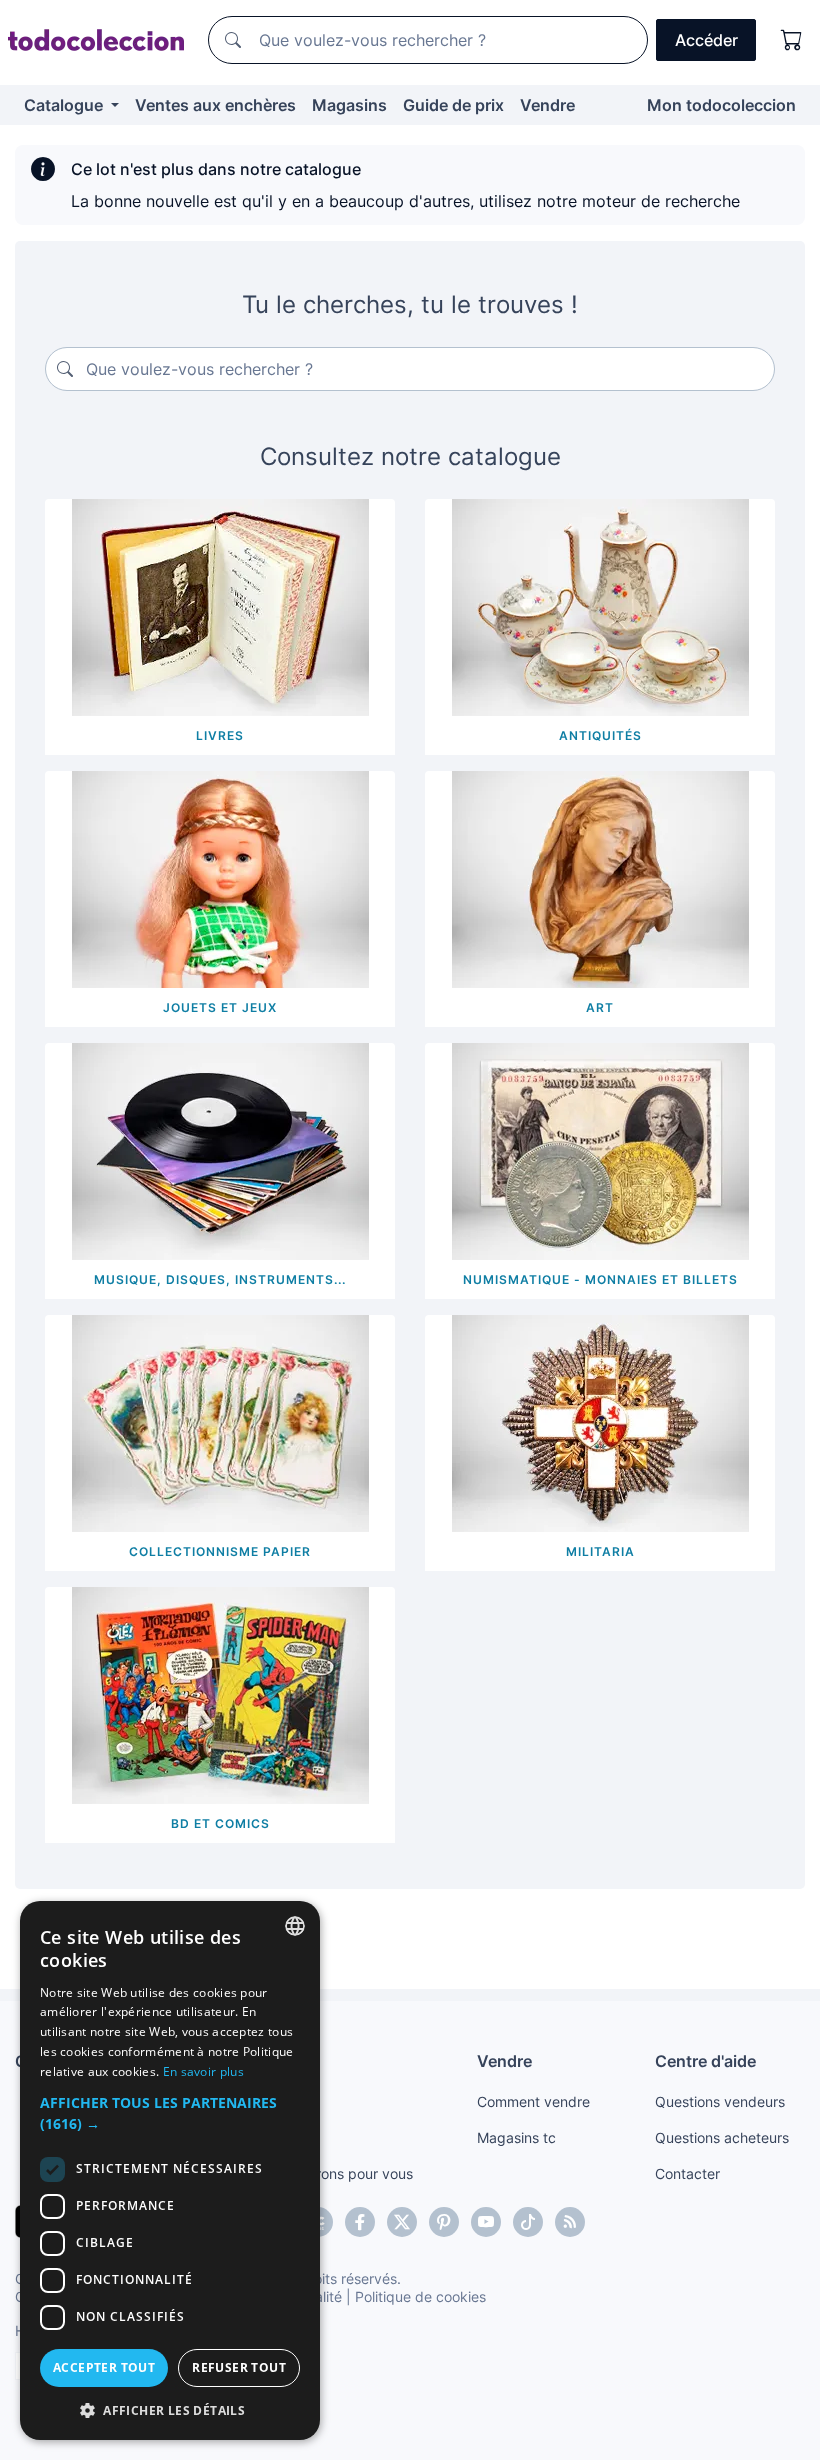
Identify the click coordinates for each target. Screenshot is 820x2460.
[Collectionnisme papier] (220, 1422)
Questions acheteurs (722, 2137)
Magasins (349, 105)
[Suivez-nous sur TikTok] (528, 2222)
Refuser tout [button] (239, 2367)
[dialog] (170, 2170)
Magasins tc (516, 2137)
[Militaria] (600, 1422)
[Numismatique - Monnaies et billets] (600, 1150)
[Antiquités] (600, 606)
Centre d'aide (705, 2061)
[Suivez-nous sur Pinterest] (444, 2222)
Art (600, 1007)
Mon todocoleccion (721, 105)
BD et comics (220, 1823)
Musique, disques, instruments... (220, 1279)
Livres (220, 735)
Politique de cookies (420, 2296)
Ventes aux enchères (215, 105)
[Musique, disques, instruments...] (220, 1150)
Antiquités (600, 735)
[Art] (600, 878)
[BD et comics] (220, 1694)
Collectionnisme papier (220, 1551)
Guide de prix (453, 105)
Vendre (547, 105)
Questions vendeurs (720, 2101)
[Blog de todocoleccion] (570, 2222)
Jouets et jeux (220, 1007)
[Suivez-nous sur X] (402, 2222)
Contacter (687, 2173)
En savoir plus (203, 2071)
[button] (170, 2113)
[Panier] (792, 40)
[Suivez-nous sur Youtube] (486, 2222)
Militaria (600, 1551)
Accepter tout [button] (104, 2367)
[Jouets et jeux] (220, 878)
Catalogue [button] (65, 105)
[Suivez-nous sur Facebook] (360, 2222)
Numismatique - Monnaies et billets (600, 1279)
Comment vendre (533, 2101)
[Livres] (220, 606)
